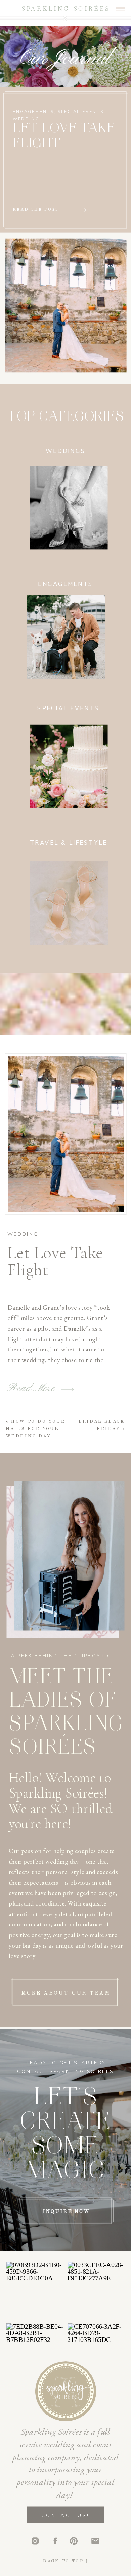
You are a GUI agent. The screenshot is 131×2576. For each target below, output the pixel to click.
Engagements (33, 112)
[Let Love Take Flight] (66, 1134)
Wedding (26, 119)
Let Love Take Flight (55, 1261)
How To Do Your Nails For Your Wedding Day (35, 1429)
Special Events (81, 112)
